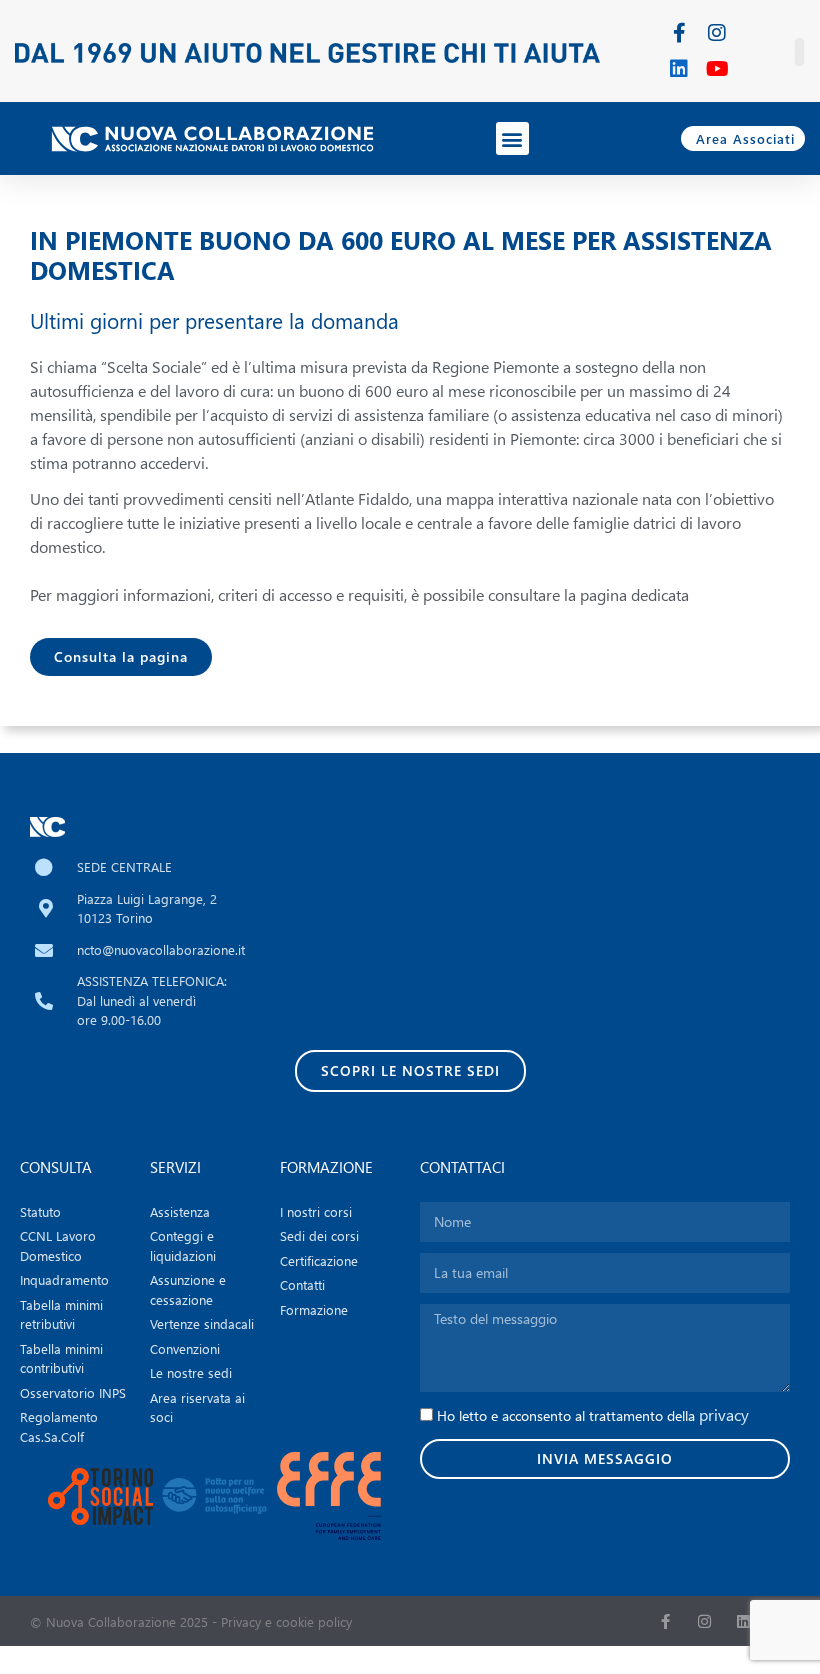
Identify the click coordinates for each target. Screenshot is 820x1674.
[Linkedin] (679, 69)
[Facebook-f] (679, 33)
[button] (512, 138)
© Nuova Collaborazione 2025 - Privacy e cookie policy (191, 1621)
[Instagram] (717, 33)
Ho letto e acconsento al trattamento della (593, 1415)
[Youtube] (717, 69)
